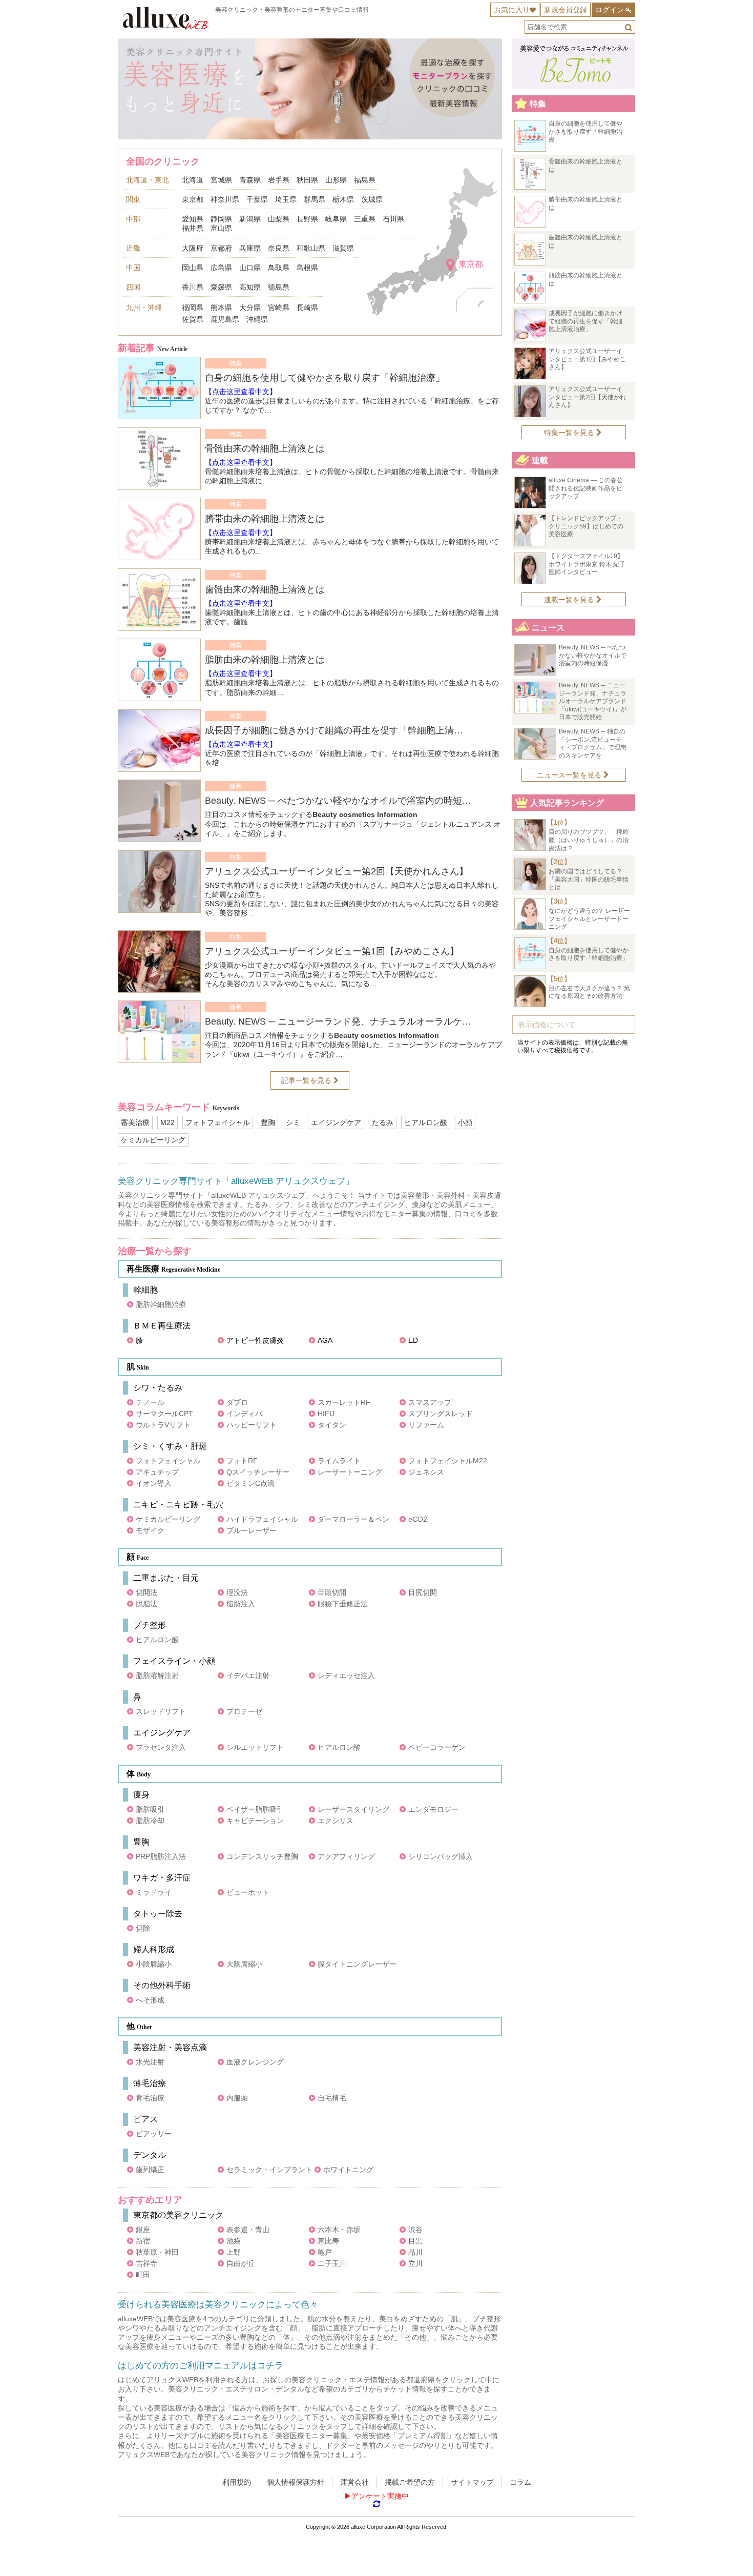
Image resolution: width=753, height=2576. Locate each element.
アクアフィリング (346, 1856)
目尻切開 (423, 1592)
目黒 (415, 2241)
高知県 (250, 287)
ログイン (610, 10)
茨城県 (372, 199)
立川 (415, 2263)
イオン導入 (154, 1483)
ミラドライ (154, 1892)
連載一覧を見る (570, 600)
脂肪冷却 (150, 1821)
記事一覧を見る (307, 1080)
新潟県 (250, 219)
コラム (520, 2482)
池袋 (234, 2241)
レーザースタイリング (353, 1809)
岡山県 (193, 268)
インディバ (244, 1414)
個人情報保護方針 (296, 2482)
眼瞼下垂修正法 (343, 1604)
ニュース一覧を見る (570, 775)
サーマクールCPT (164, 1414)
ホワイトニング (348, 2170)
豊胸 (268, 1122)
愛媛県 (221, 287)
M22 (168, 1122)
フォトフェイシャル (218, 1122)
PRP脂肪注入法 (161, 1856)
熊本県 (221, 308)
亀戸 (325, 2252)
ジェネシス (426, 1472)
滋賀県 (343, 248)
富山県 (221, 228)
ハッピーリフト (252, 1425)
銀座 (143, 2230)
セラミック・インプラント (269, 2170)
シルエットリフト (255, 1747)
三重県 (365, 219)
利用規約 (237, 2482)
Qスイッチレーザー (258, 1472)
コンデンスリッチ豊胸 (262, 1856)
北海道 (193, 180)
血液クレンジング (255, 2062)
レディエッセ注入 (346, 1675)
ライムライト (339, 1461)
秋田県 (307, 180)
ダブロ (237, 1402)
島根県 (307, 268)
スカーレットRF (344, 1402)
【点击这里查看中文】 (241, 392)
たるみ (383, 1122)
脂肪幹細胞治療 (161, 1304)
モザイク (150, 1530)
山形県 (336, 180)
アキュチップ (157, 1472)
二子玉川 (332, 2263)
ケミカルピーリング (153, 1140)
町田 (143, 2275)
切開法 (147, 1592)
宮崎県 (279, 308)
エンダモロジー (433, 1809)
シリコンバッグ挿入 (441, 1856)
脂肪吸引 (150, 1809)
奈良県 (279, 248)
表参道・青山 (248, 2230)
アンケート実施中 (380, 2496)
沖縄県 (257, 319)
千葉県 (257, 199)
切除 (143, 1928)
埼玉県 (286, 199)
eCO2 (418, 1519)
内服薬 (237, 2098)
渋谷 (415, 2230)
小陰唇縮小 (154, 1964)
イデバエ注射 (248, 1675)
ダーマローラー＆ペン (353, 1519)
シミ (293, 1122)
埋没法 (237, 1592)
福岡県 (193, 308)
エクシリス (336, 1821)
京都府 (221, 248)
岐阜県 (336, 219)
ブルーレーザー (252, 1530)
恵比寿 (328, 2241)
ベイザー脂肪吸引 (255, 1809)
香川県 (193, 287)
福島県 (365, 180)
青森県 (250, 180)
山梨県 (279, 219)
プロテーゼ (244, 1711)
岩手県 (279, 180)
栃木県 (343, 199)
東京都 (193, 199)
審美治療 (135, 1122)
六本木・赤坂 (339, 2230)
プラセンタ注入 (161, 1747)
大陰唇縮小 (244, 1964)
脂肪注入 (241, 1604)
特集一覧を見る (570, 433)
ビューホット (248, 1892)
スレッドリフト (161, 1711)
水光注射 (150, 2062)
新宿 (143, 2241)
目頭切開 (332, 1592)
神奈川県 (225, 199)
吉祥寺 (147, 2263)
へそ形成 (150, 2000)
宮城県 (221, 180)
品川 (415, 2252)
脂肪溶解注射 (157, 1675)
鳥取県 (279, 268)
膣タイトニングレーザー (357, 1964)
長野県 (307, 219)
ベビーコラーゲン (437, 1747)
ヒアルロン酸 (426, 1122)
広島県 (221, 268)
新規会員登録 (566, 10)
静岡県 (221, 219)
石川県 (393, 219)
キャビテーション (255, 1821)
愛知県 (193, 219)
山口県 (250, 268)
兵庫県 (250, 248)
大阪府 (193, 248)
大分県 (250, 308)
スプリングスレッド (441, 1414)
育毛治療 (150, 2098)
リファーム (426, 1425)
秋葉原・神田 (157, 2252)
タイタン (332, 1425)
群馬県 (315, 199)
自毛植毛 (332, 2098)
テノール (150, 1402)
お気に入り (512, 10)
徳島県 (279, 287)
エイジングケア (336, 1122)
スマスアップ (430, 1402)
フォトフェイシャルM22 (448, 1461)
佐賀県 (193, 319)
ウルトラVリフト (163, 1425)
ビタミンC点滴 (250, 1483)
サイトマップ (472, 2482)
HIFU (326, 1414)
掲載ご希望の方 (410, 2482)
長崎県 (307, 308)
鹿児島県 (225, 319)
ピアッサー (154, 2134)
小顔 (465, 1122)
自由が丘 (241, 2263)
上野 (234, 2252)
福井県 (193, 228)
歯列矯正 (150, 2170)
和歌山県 (311, 248)
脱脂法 (147, 1604)
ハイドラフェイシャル (262, 1519)
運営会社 (354, 2482)
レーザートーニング (350, 1472)
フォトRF (242, 1461)
